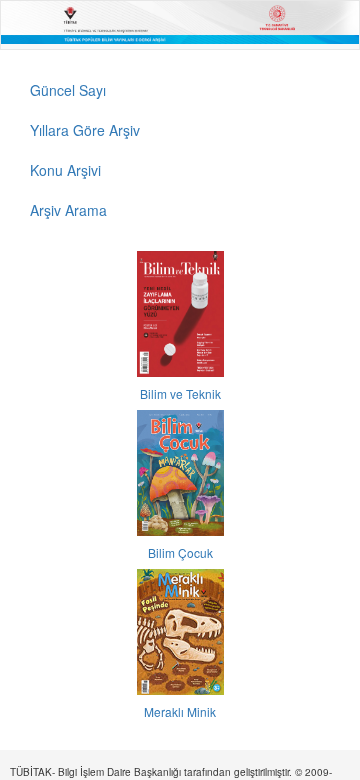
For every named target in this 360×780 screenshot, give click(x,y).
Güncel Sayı (68, 90)
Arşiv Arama (68, 210)
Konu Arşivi (65, 170)
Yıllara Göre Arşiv (85, 130)
